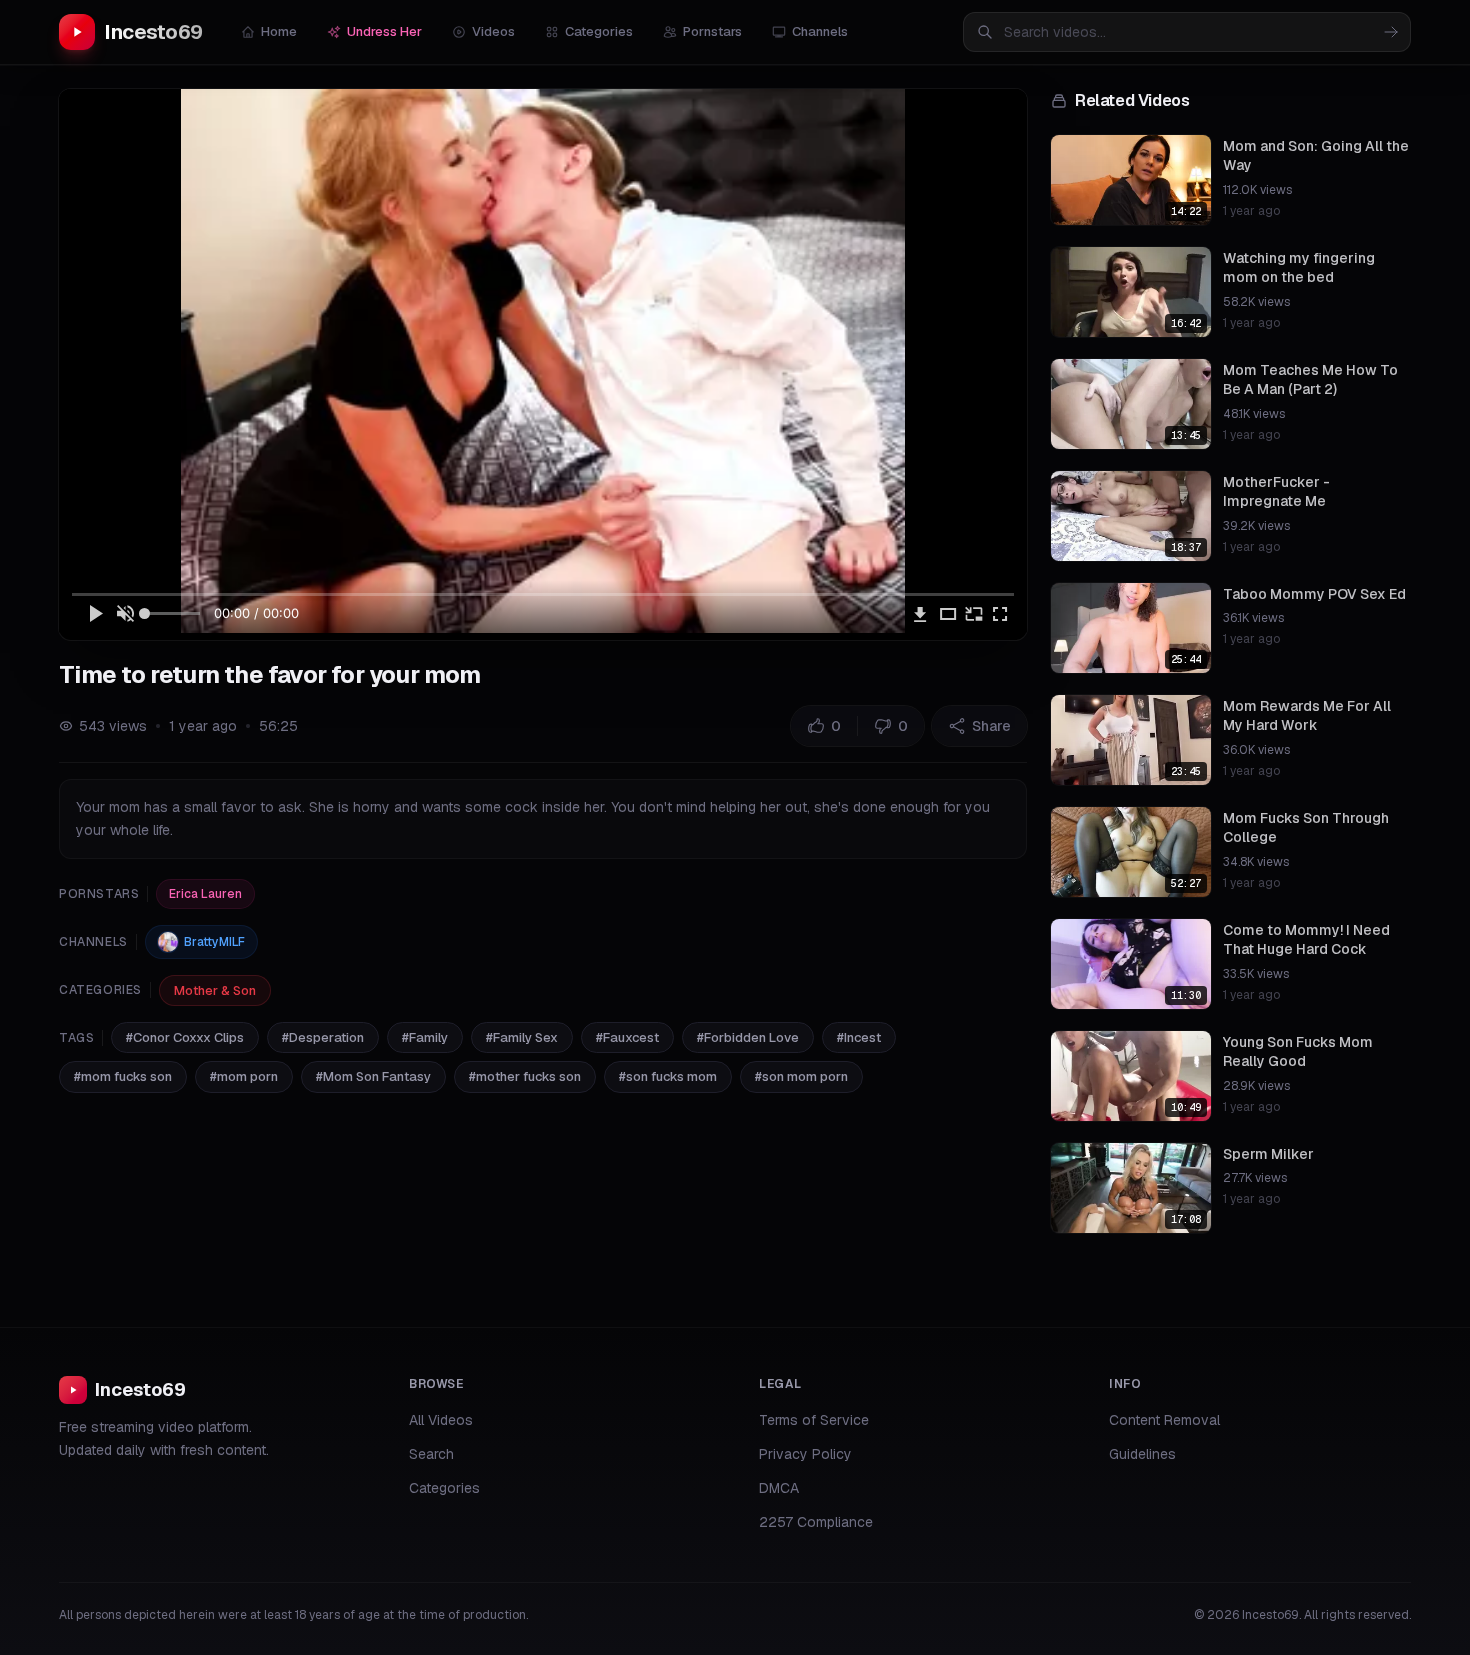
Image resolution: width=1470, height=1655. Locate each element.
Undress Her (384, 31)
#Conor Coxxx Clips (185, 1037)
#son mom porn (801, 1076)
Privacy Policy (805, 1454)
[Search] (1391, 32)
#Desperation (323, 1037)
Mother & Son (215, 990)
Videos (493, 31)
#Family (425, 1037)
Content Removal (1164, 1420)
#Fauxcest (627, 1037)
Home (279, 31)
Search (431, 1454)
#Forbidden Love (748, 1037)
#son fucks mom (668, 1076)
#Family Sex (522, 1037)
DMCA (779, 1488)
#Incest (859, 1037)
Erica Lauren (205, 894)
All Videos (441, 1420)
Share (991, 726)
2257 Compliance (816, 1522)
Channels (820, 31)
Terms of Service (814, 1420)
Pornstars (712, 31)
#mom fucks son (123, 1076)
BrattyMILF (214, 942)
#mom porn (244, 1076)
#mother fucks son (525, 1076)
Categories (599, 31)
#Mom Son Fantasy (373, 1076)
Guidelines (1142, 1454)
